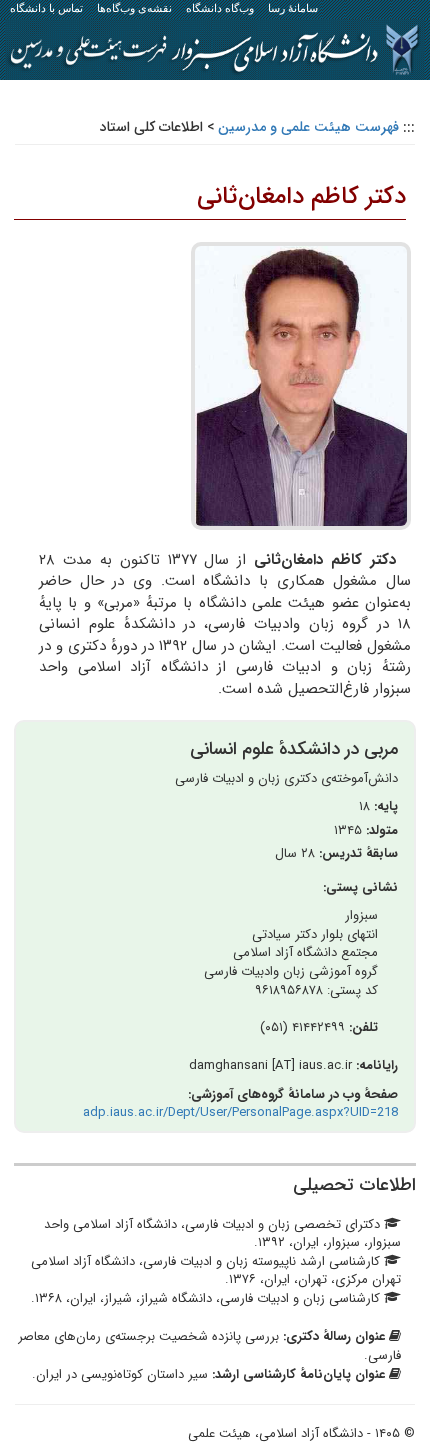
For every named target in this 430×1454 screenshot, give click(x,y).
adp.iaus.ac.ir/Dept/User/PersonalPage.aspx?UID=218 (240, 1112)
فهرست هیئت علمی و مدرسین (308, 127)
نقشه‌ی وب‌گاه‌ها (134, 8)
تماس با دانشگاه (46, 8)
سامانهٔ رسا (293, 8)
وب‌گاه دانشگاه (220, 8)
